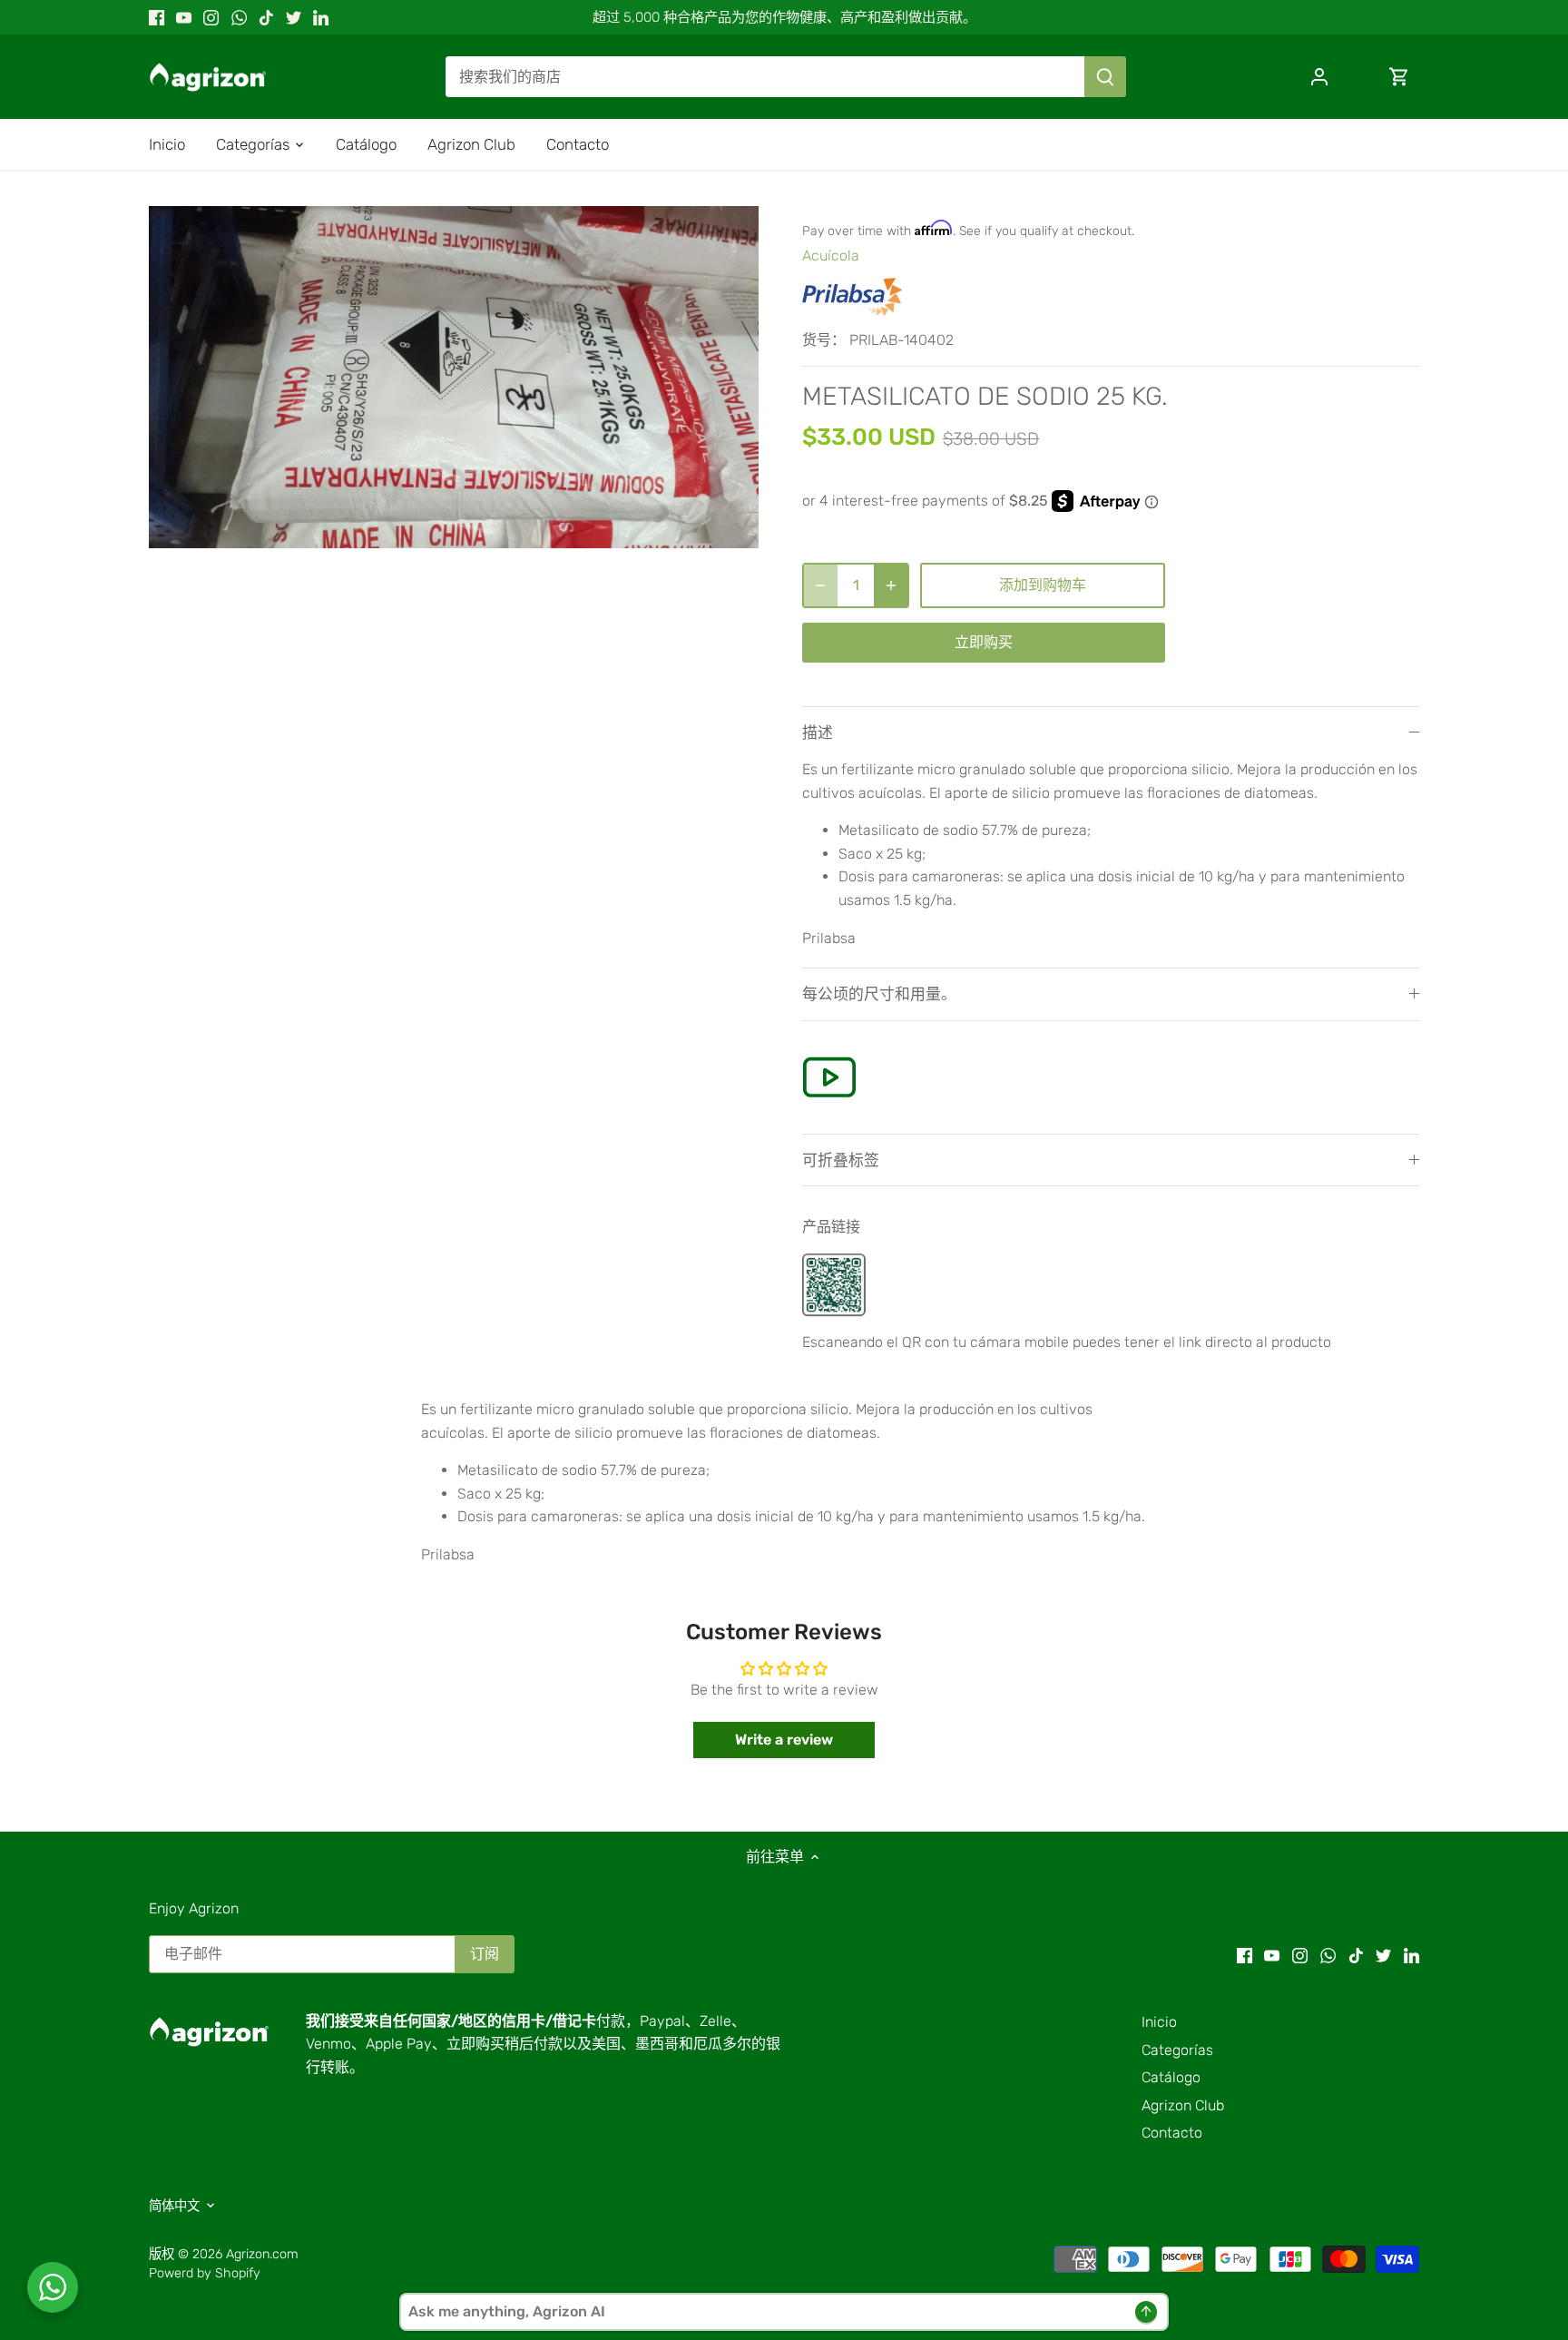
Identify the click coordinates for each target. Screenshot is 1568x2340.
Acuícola (831, 256)
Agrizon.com (262, 2254)
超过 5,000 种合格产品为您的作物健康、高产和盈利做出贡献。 (784, 17)
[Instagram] (211, 17)
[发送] (1105, 77)
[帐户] (1319, 77)
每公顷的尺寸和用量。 (879, 994)
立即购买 (984, 642)
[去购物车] (1399, 77)
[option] (454, 378)
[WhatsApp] (239, 17)
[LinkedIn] (321, 17)
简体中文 (174, 2206)
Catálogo (1171, 2077)
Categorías (1177, 2050)
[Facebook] (157, 17)
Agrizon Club (1183, 2105)
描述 (818, 732)
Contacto (1172, 2133)
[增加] (891, 585)
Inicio (1159, 2022)
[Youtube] (184, 17)
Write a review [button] (784, 1740)
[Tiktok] (266, 17)
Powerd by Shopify (205, 2273)
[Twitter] (294, 17)
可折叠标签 (841, 1160)
